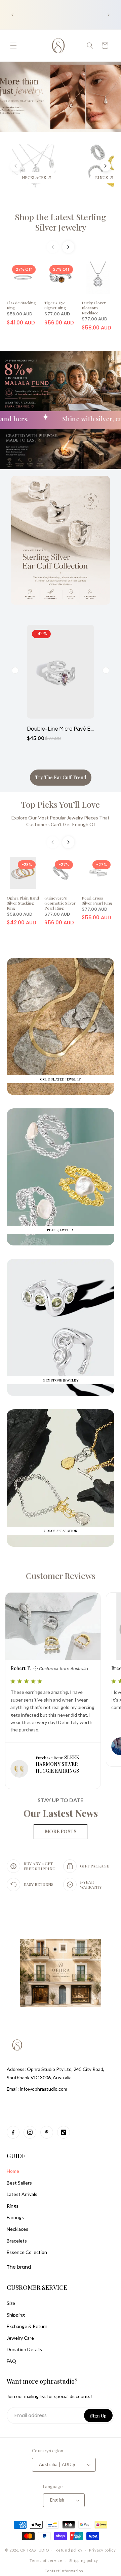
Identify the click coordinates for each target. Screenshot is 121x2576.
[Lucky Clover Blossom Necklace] (98, 278)
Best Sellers (19, 2183)
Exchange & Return (27, 2326)
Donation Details (24, 2349)
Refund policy (69, 2550)
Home (13, 2171)
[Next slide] (106, 166)
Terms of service (46, 2560)
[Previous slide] (15, 166)
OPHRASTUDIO (35, 2550)
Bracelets (17, 2241)
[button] (13, 46)
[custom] (13, 2132)
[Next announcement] (109, 15)
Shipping (16, 2315)
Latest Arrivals (22, 2194)
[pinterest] (47, 2132)
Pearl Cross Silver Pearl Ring (97, 900)
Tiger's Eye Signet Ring (55, 305)
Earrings (15, 2217)
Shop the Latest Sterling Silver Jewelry (61, 222)
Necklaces (17, 2229)
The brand (19, 2267)
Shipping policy (84, 2560)
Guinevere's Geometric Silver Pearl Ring (60, 903)
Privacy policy (103, 2550)
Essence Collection (27, 2252)
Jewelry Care (20, 2338)
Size (11, 2303)
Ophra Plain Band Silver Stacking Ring (23, 903)
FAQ (11, 2361)
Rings (13, 2206)
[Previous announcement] (12, 15)
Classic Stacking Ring (22, 305)
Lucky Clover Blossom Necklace (94, 308)
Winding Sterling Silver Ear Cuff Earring (61, 728)
